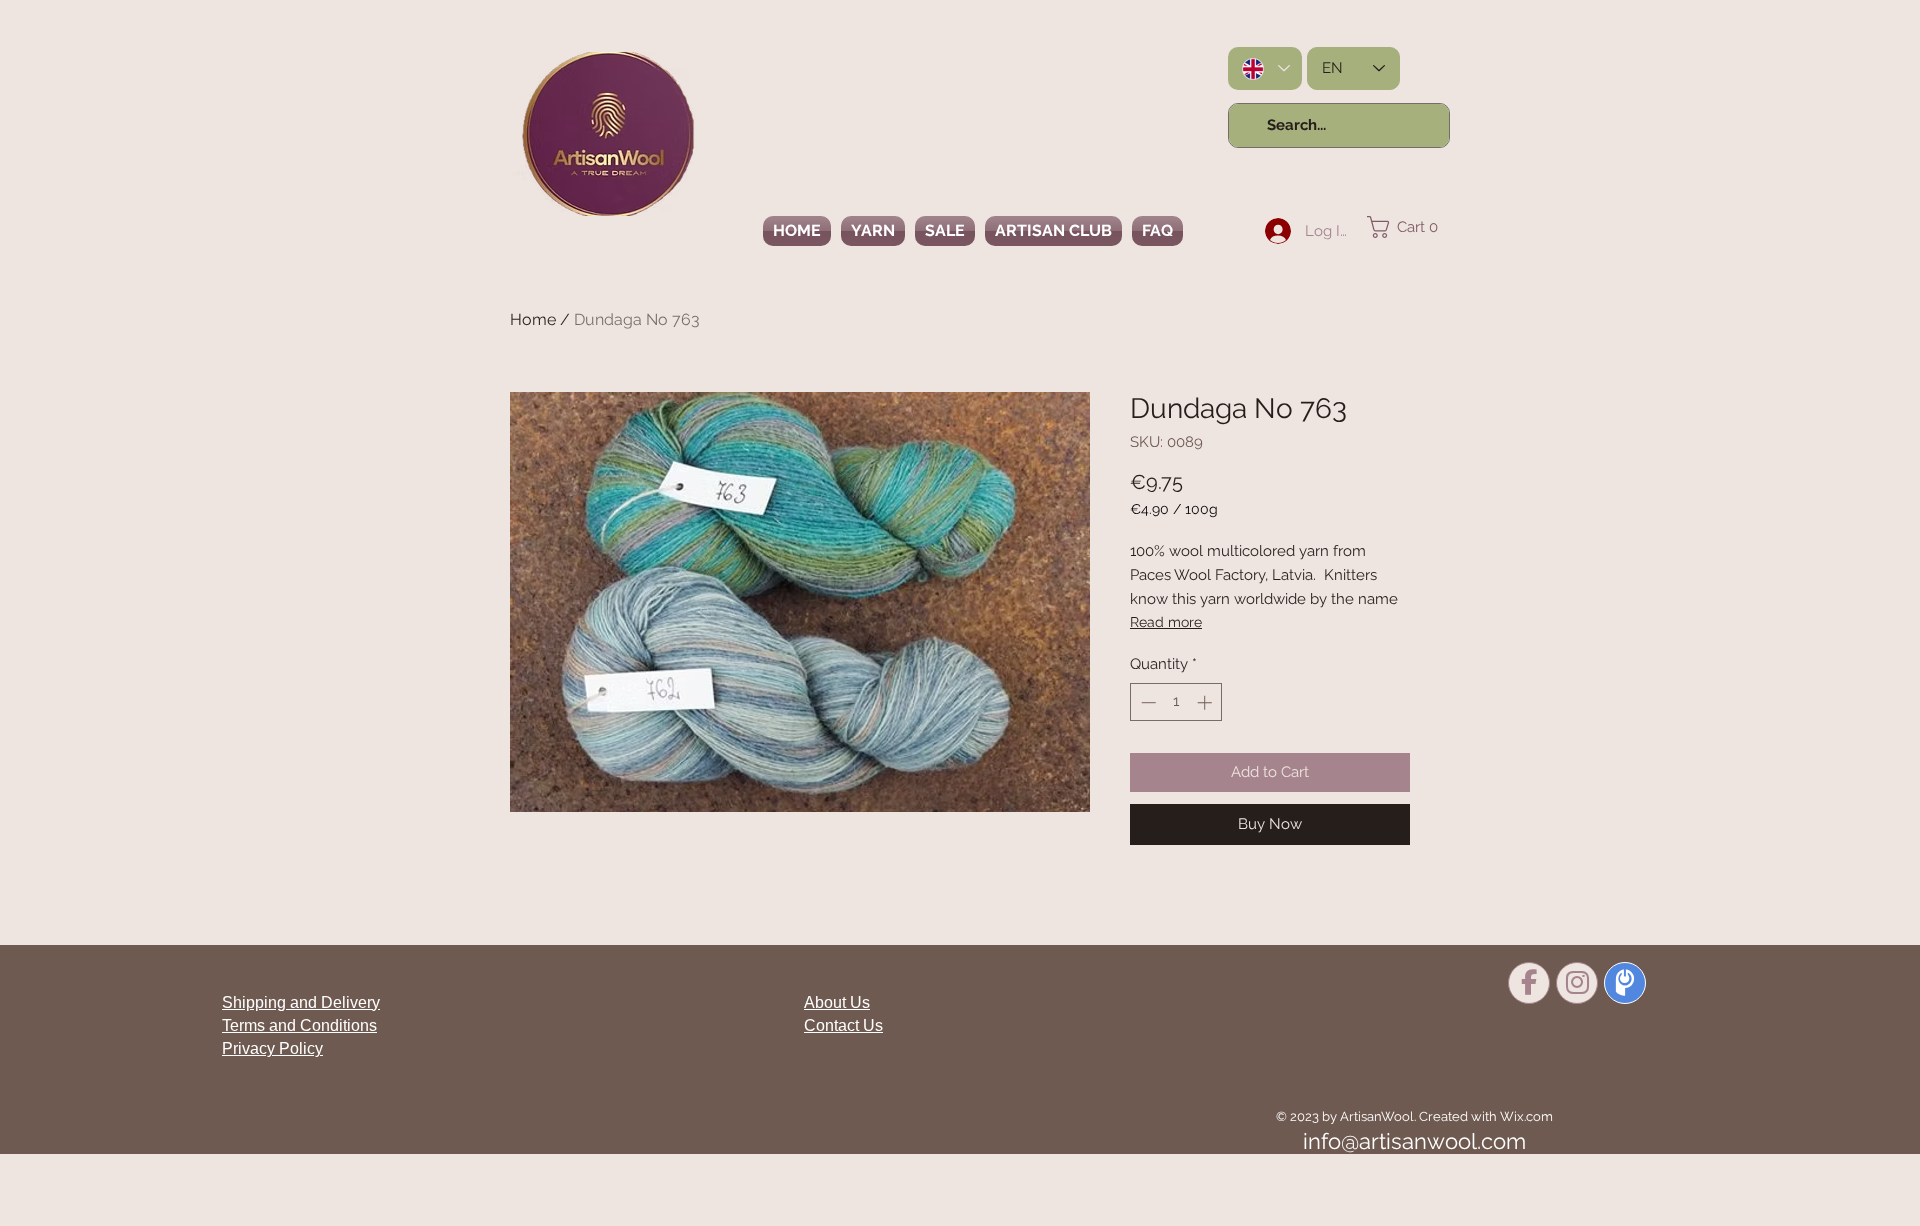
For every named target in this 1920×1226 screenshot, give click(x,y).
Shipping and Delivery (301, 1002)
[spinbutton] (1176, 702)
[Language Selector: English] (1265, 68)
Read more (1166, 622)
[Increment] (1206, 702)
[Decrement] (1146, 702)
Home (533, 319)
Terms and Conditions (299, 1025)
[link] (1408, 227)
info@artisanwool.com (1414, 1141)
